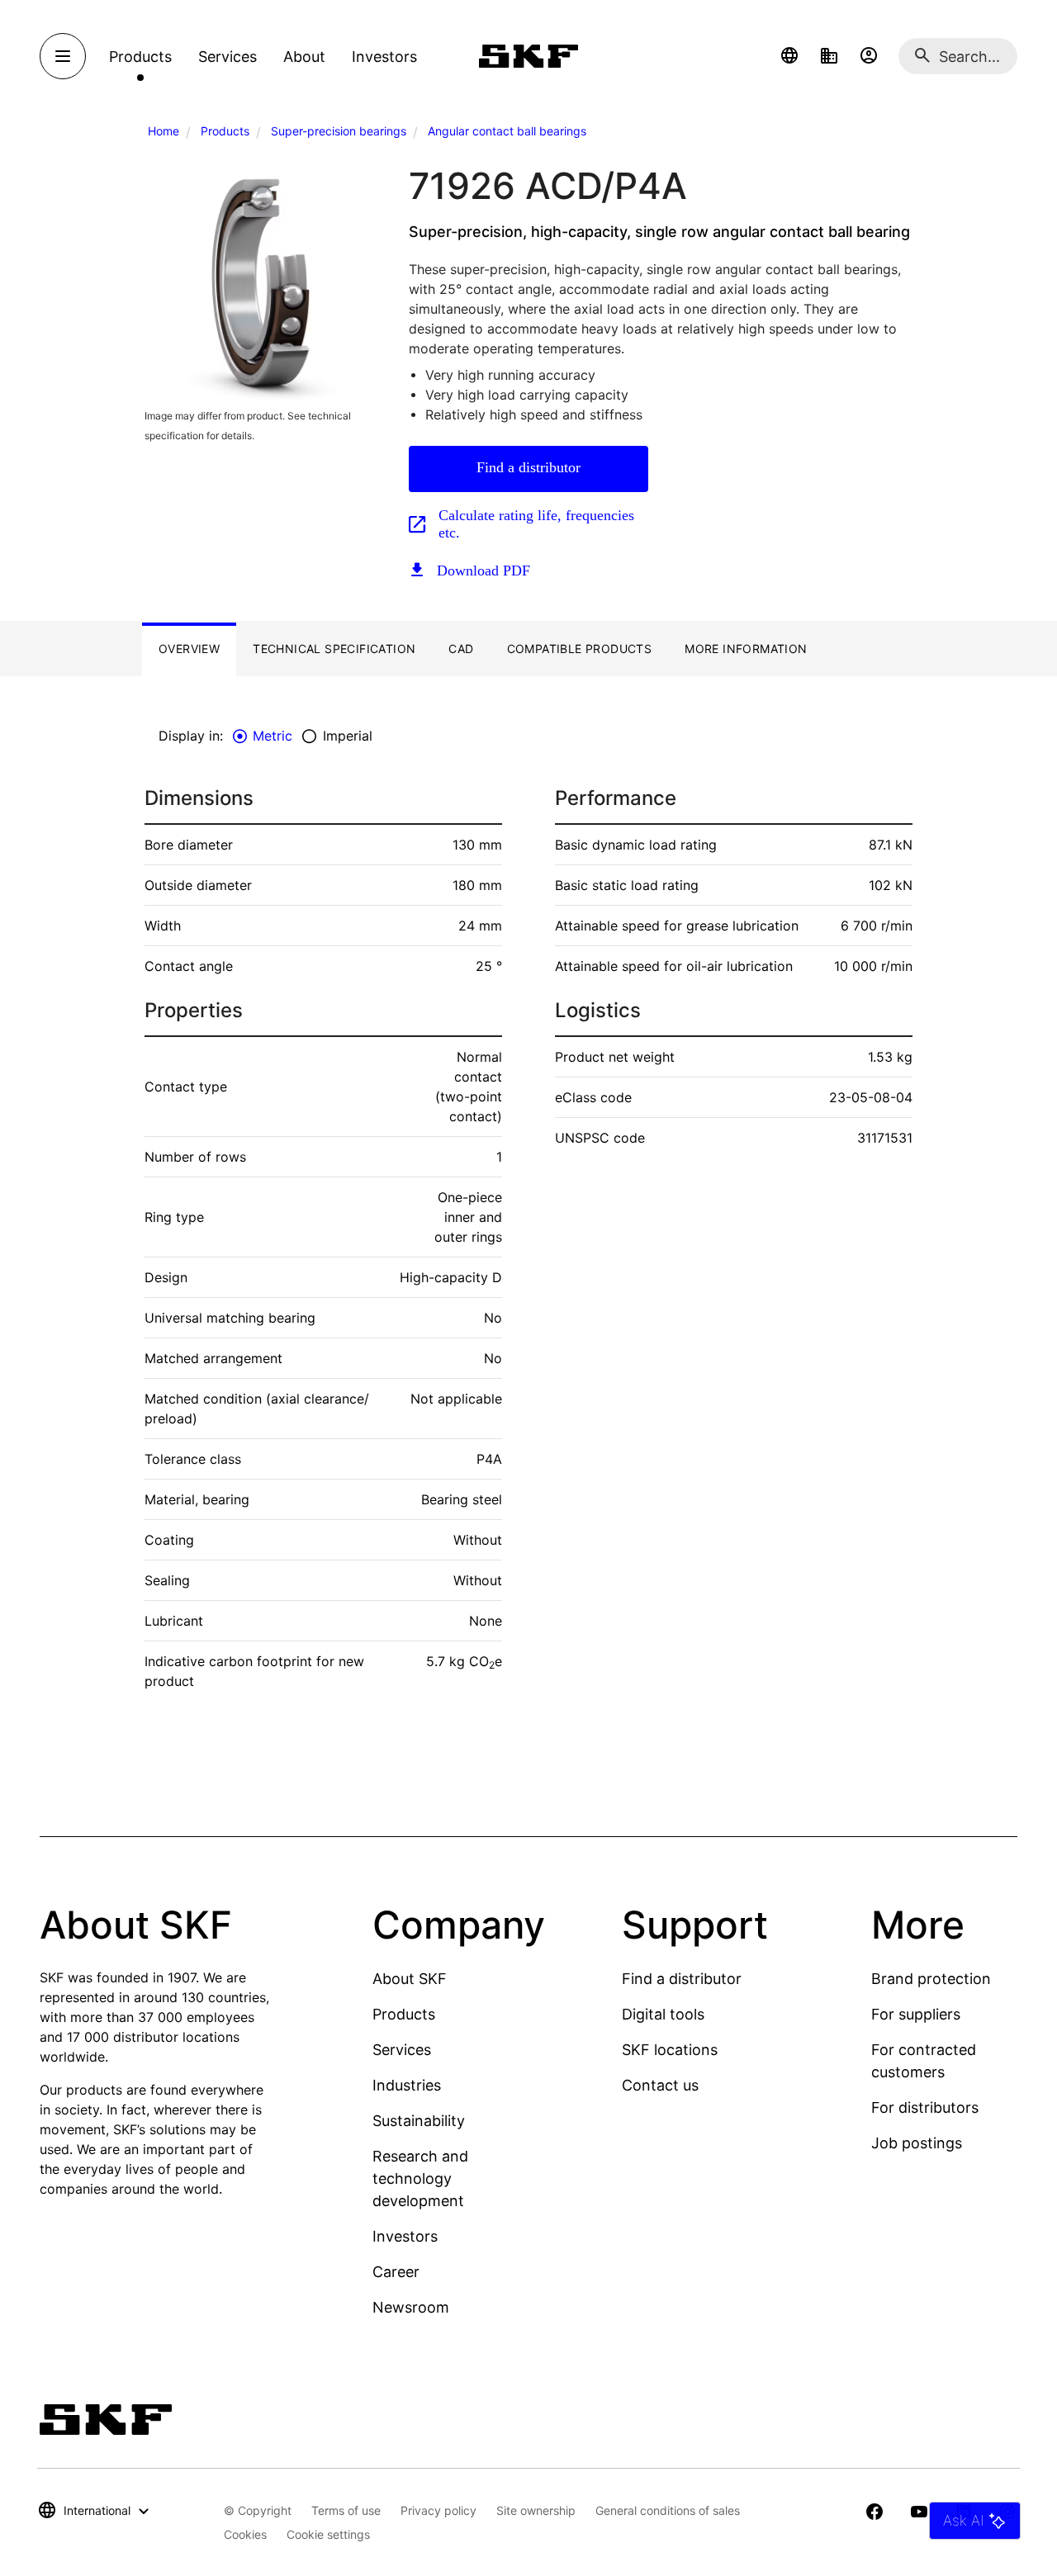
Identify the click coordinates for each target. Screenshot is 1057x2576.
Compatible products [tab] (580, 649)
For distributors (925, 2107)
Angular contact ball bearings (507, 131)
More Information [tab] (746, 649)
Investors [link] (384, 57)
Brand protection (931, 1979)
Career (396, 2272)
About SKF (410, 1979)
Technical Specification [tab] (334, 649)
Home (164, 131)
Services (402, 2050)
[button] (789, 56)
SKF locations (670, 2050)
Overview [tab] (189, 649)
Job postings (917, 2143)
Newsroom (411, 2307)
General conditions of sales (668, 2510)
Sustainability (419, 2121)
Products (225, 131)
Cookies (245, 2534)
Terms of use (346, 2510)
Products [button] (140, 57)
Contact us (660, 2085)
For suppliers (916, 2014)
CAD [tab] (461, 649)
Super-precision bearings (339, 131)
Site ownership (536, 2510)
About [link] (304, 57)
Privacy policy (438, 2510)
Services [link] (228, 57)
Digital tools (663, 2014)
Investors (405, 2236)
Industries (407, 2085)
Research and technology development (420, 2178)
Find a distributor (528, 467)
